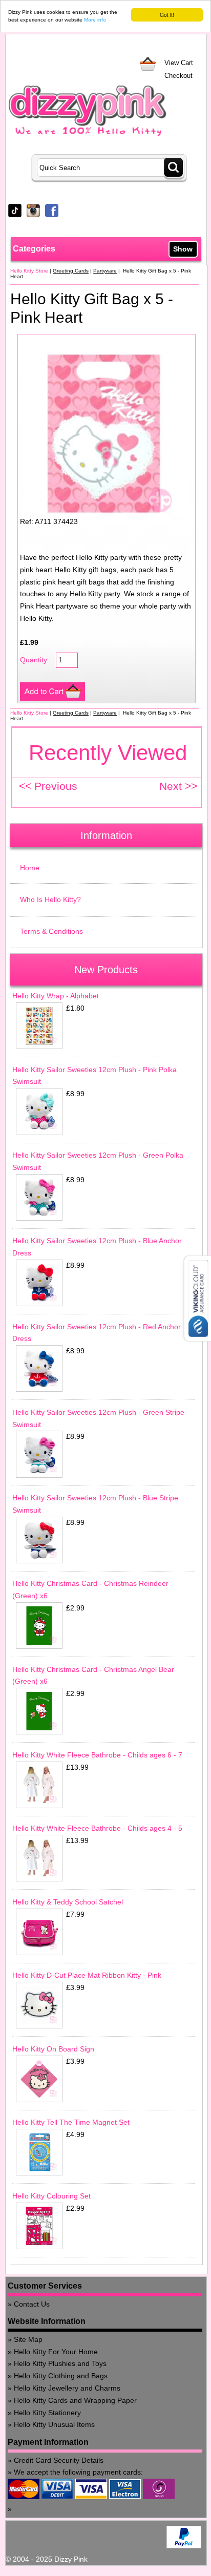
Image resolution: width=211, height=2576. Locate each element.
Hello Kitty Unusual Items (54, 2424)
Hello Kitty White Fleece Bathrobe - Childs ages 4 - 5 (97, 1828)
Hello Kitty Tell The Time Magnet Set (71, 2122)
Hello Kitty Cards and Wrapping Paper (75, 2400)
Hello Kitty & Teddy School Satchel (68, 1902)
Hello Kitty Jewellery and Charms (67, 2388)
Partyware (105, 271)
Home (30, 868)
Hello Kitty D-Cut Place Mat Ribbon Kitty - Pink (87, 1975)
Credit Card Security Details (59, 2460)
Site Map (28, 2339)
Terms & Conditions (51, 931)
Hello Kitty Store (29, 271)
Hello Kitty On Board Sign (53, 2049)
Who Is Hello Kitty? (50, 899)
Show (183, 249)
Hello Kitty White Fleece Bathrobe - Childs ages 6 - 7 (97, 1755)
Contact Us (32, 2304)
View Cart (179, 63)
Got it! (167, 15)
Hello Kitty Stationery (47, 2413)
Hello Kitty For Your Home (56, 2352)
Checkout (178, 76)
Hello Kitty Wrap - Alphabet (56, 996)
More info (95, 20)
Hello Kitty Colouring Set (51, 2196)
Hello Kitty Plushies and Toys (60, 2363)
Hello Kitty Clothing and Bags (61, 2376)
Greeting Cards (71, 271)
